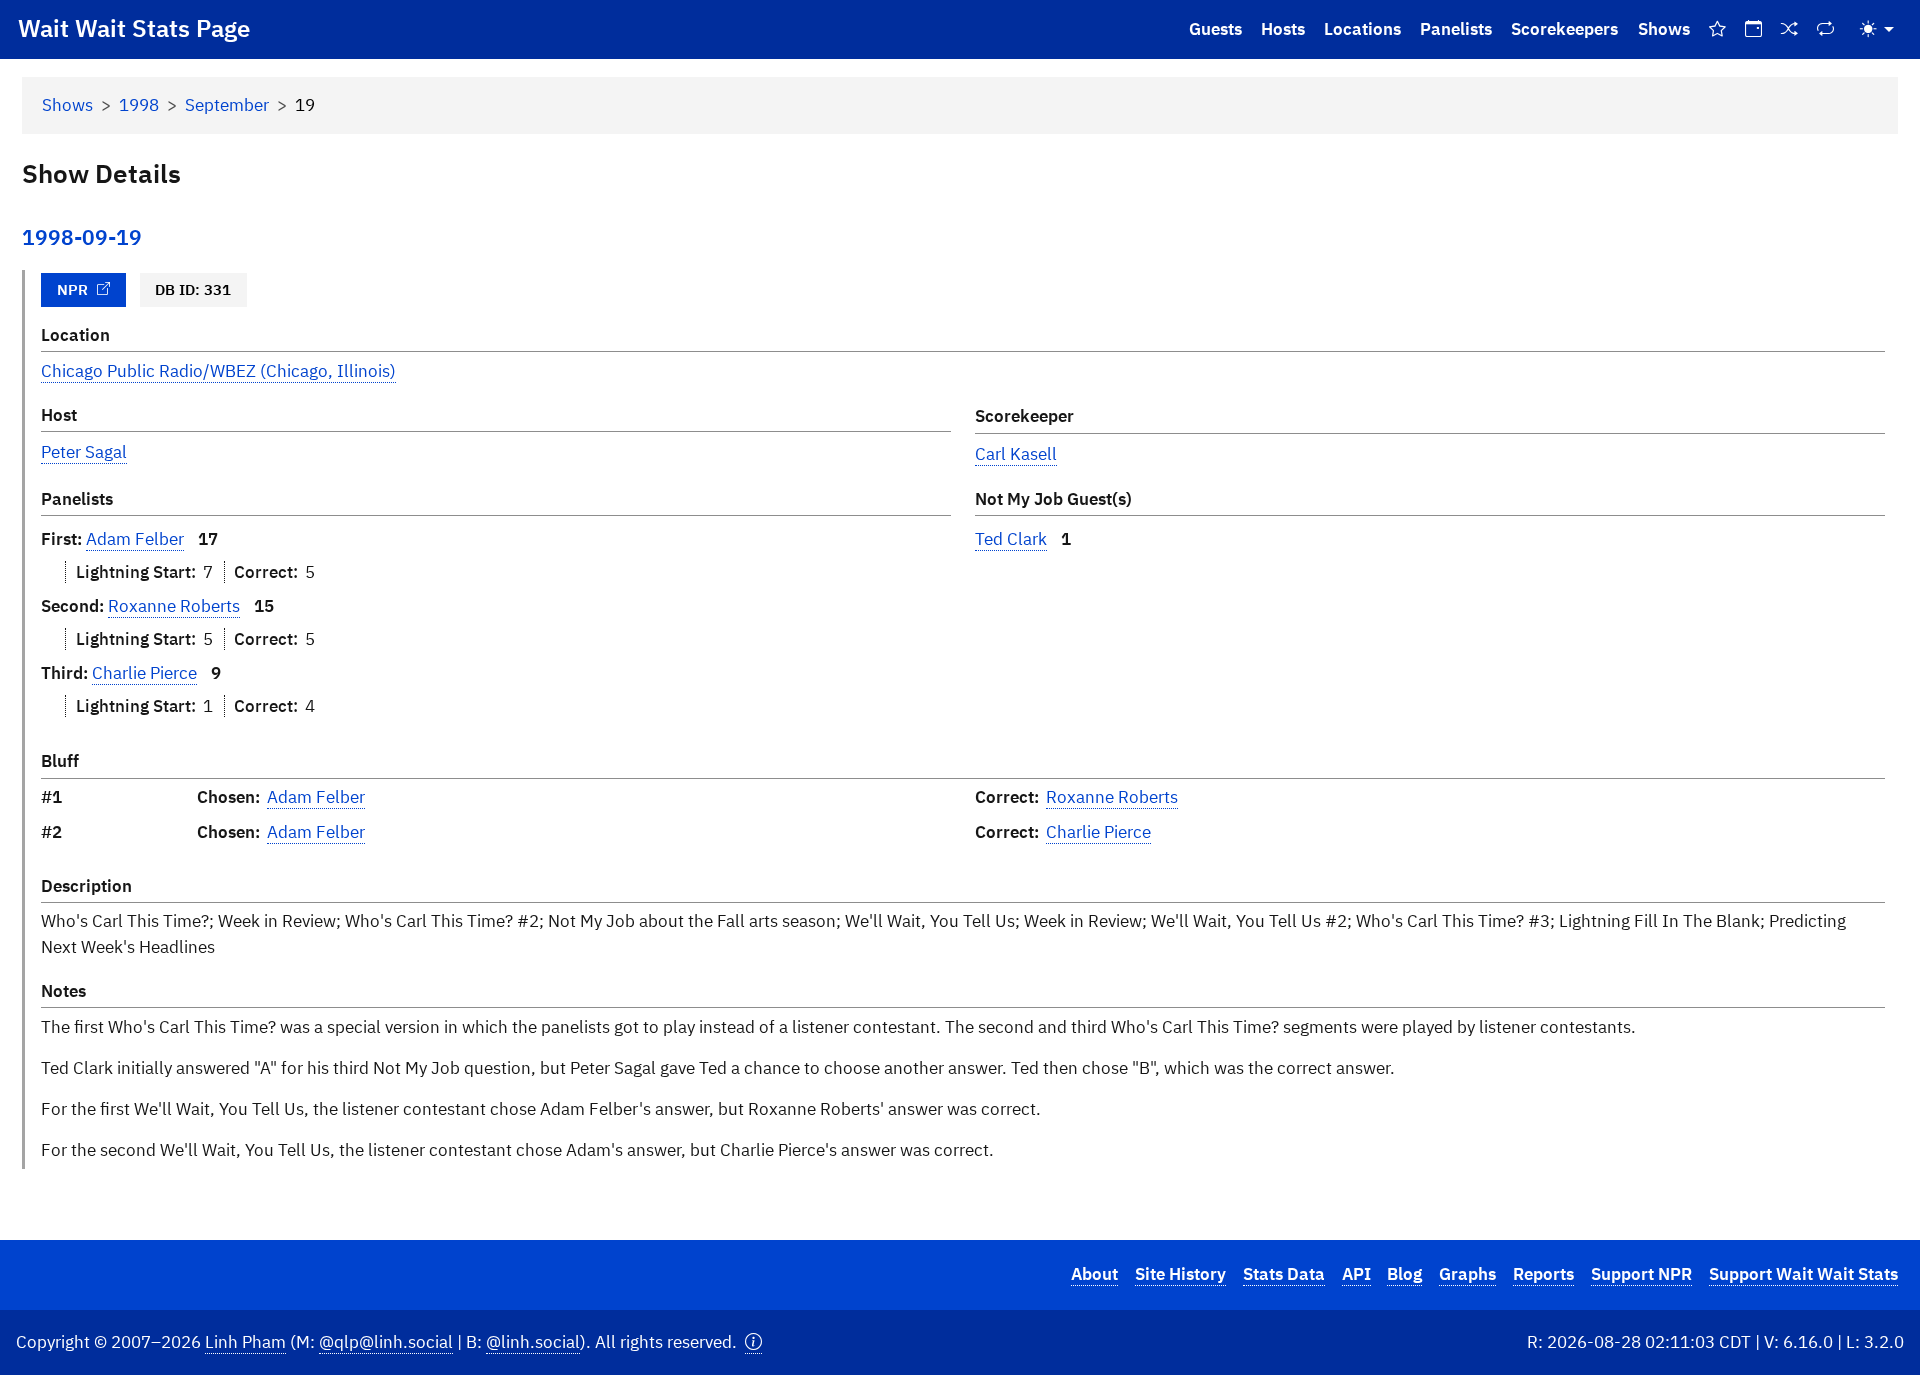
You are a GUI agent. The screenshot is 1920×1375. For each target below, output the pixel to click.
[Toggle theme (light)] (1877, 29)
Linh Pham (245, 1342)
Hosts (1283, 29)
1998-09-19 (82, 237)
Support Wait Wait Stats (1803, 1274)
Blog (1404, 1274)
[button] (753, 1342)
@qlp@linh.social (386, 1342)
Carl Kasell (1016, 454)
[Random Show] (1790, 29)
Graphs (1467, 1274)
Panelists (1456, 29)
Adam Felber (135, 539)
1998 (139, 105)
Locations (1362, 29)
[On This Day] (1753, 29)
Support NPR (1641, 1274)
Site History (1180, 1274)
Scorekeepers (1564, 29)
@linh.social (533, 1342)
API (1356, 1274)
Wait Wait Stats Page (134, 28)
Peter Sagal (84, 452)
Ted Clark (1011, 539)
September (227, 105)
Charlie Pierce (144, 673)
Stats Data (1284, 1274)
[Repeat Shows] (1826, 29)
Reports (1543, 1274)
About (1094, 1274)
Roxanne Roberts (174, 606)
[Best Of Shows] (1717, 29)
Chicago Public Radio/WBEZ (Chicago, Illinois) (218, 371)
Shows (1664, 29)
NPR (72, 289)
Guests (1215, 29)
